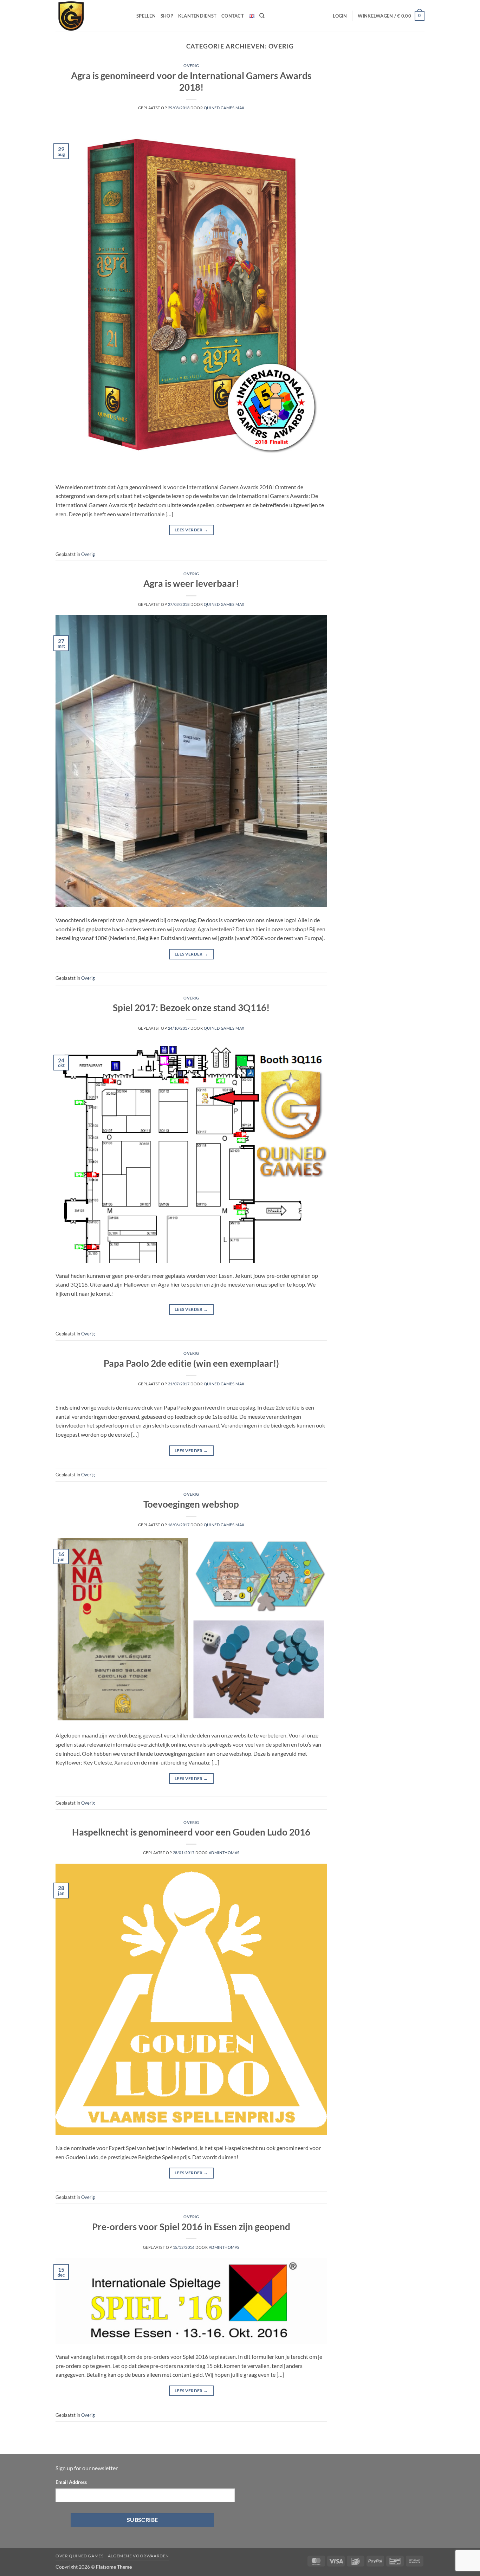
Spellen (146, 16)
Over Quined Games (79, 2556)
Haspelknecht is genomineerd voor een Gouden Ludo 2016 (191, 1832)
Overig (191, 66)
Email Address (71, 2482)
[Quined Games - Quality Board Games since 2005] (91, 16)
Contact (233, 16)
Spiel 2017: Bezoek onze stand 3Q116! (191, 1008)
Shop (167, 16)
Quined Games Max (224, 108)
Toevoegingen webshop (191, 1504)
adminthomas (224, 1853)
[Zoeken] (262, 16)
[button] (340, 16)
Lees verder (191, 530)
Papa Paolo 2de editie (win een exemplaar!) (191, 1363)
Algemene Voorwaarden (138, 2556)
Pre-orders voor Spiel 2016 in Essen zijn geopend (191, 2227)
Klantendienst (197, 16)
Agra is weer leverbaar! (191, 583)
